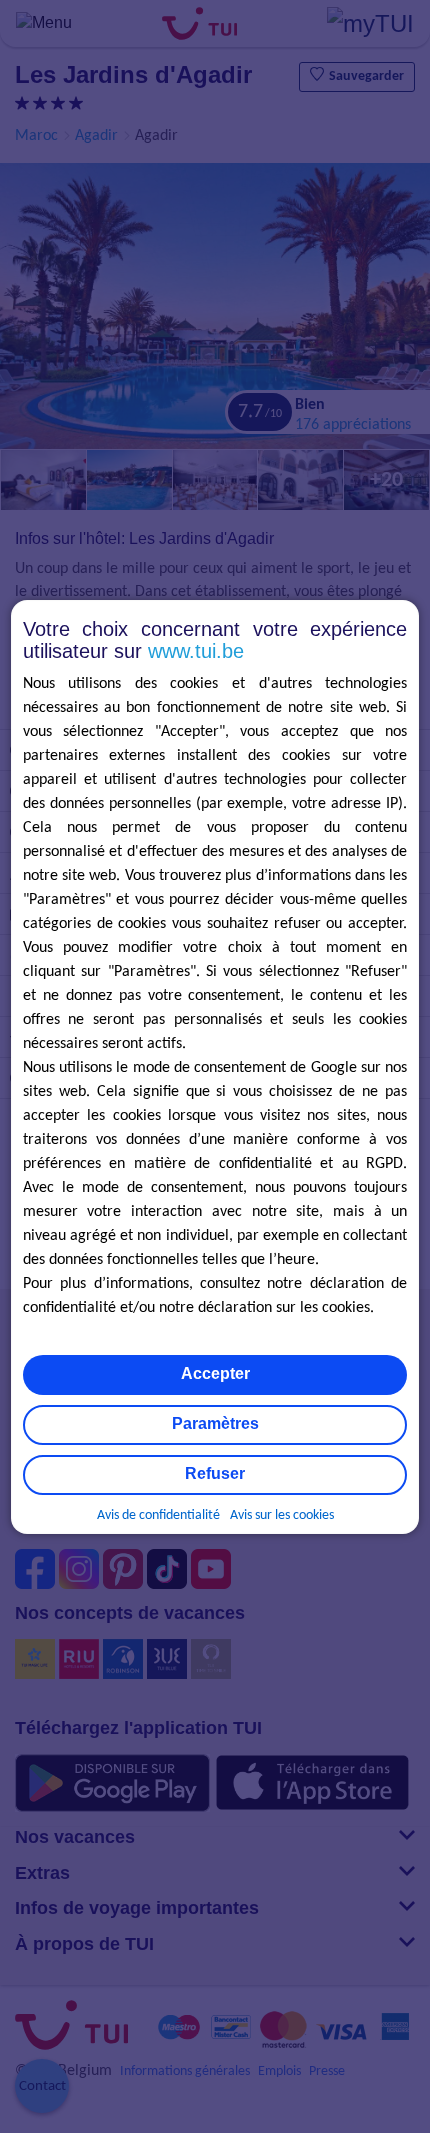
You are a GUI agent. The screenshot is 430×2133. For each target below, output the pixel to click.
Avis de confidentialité (158, 1515)
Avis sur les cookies (282, 1515)
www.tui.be (196, 651)
